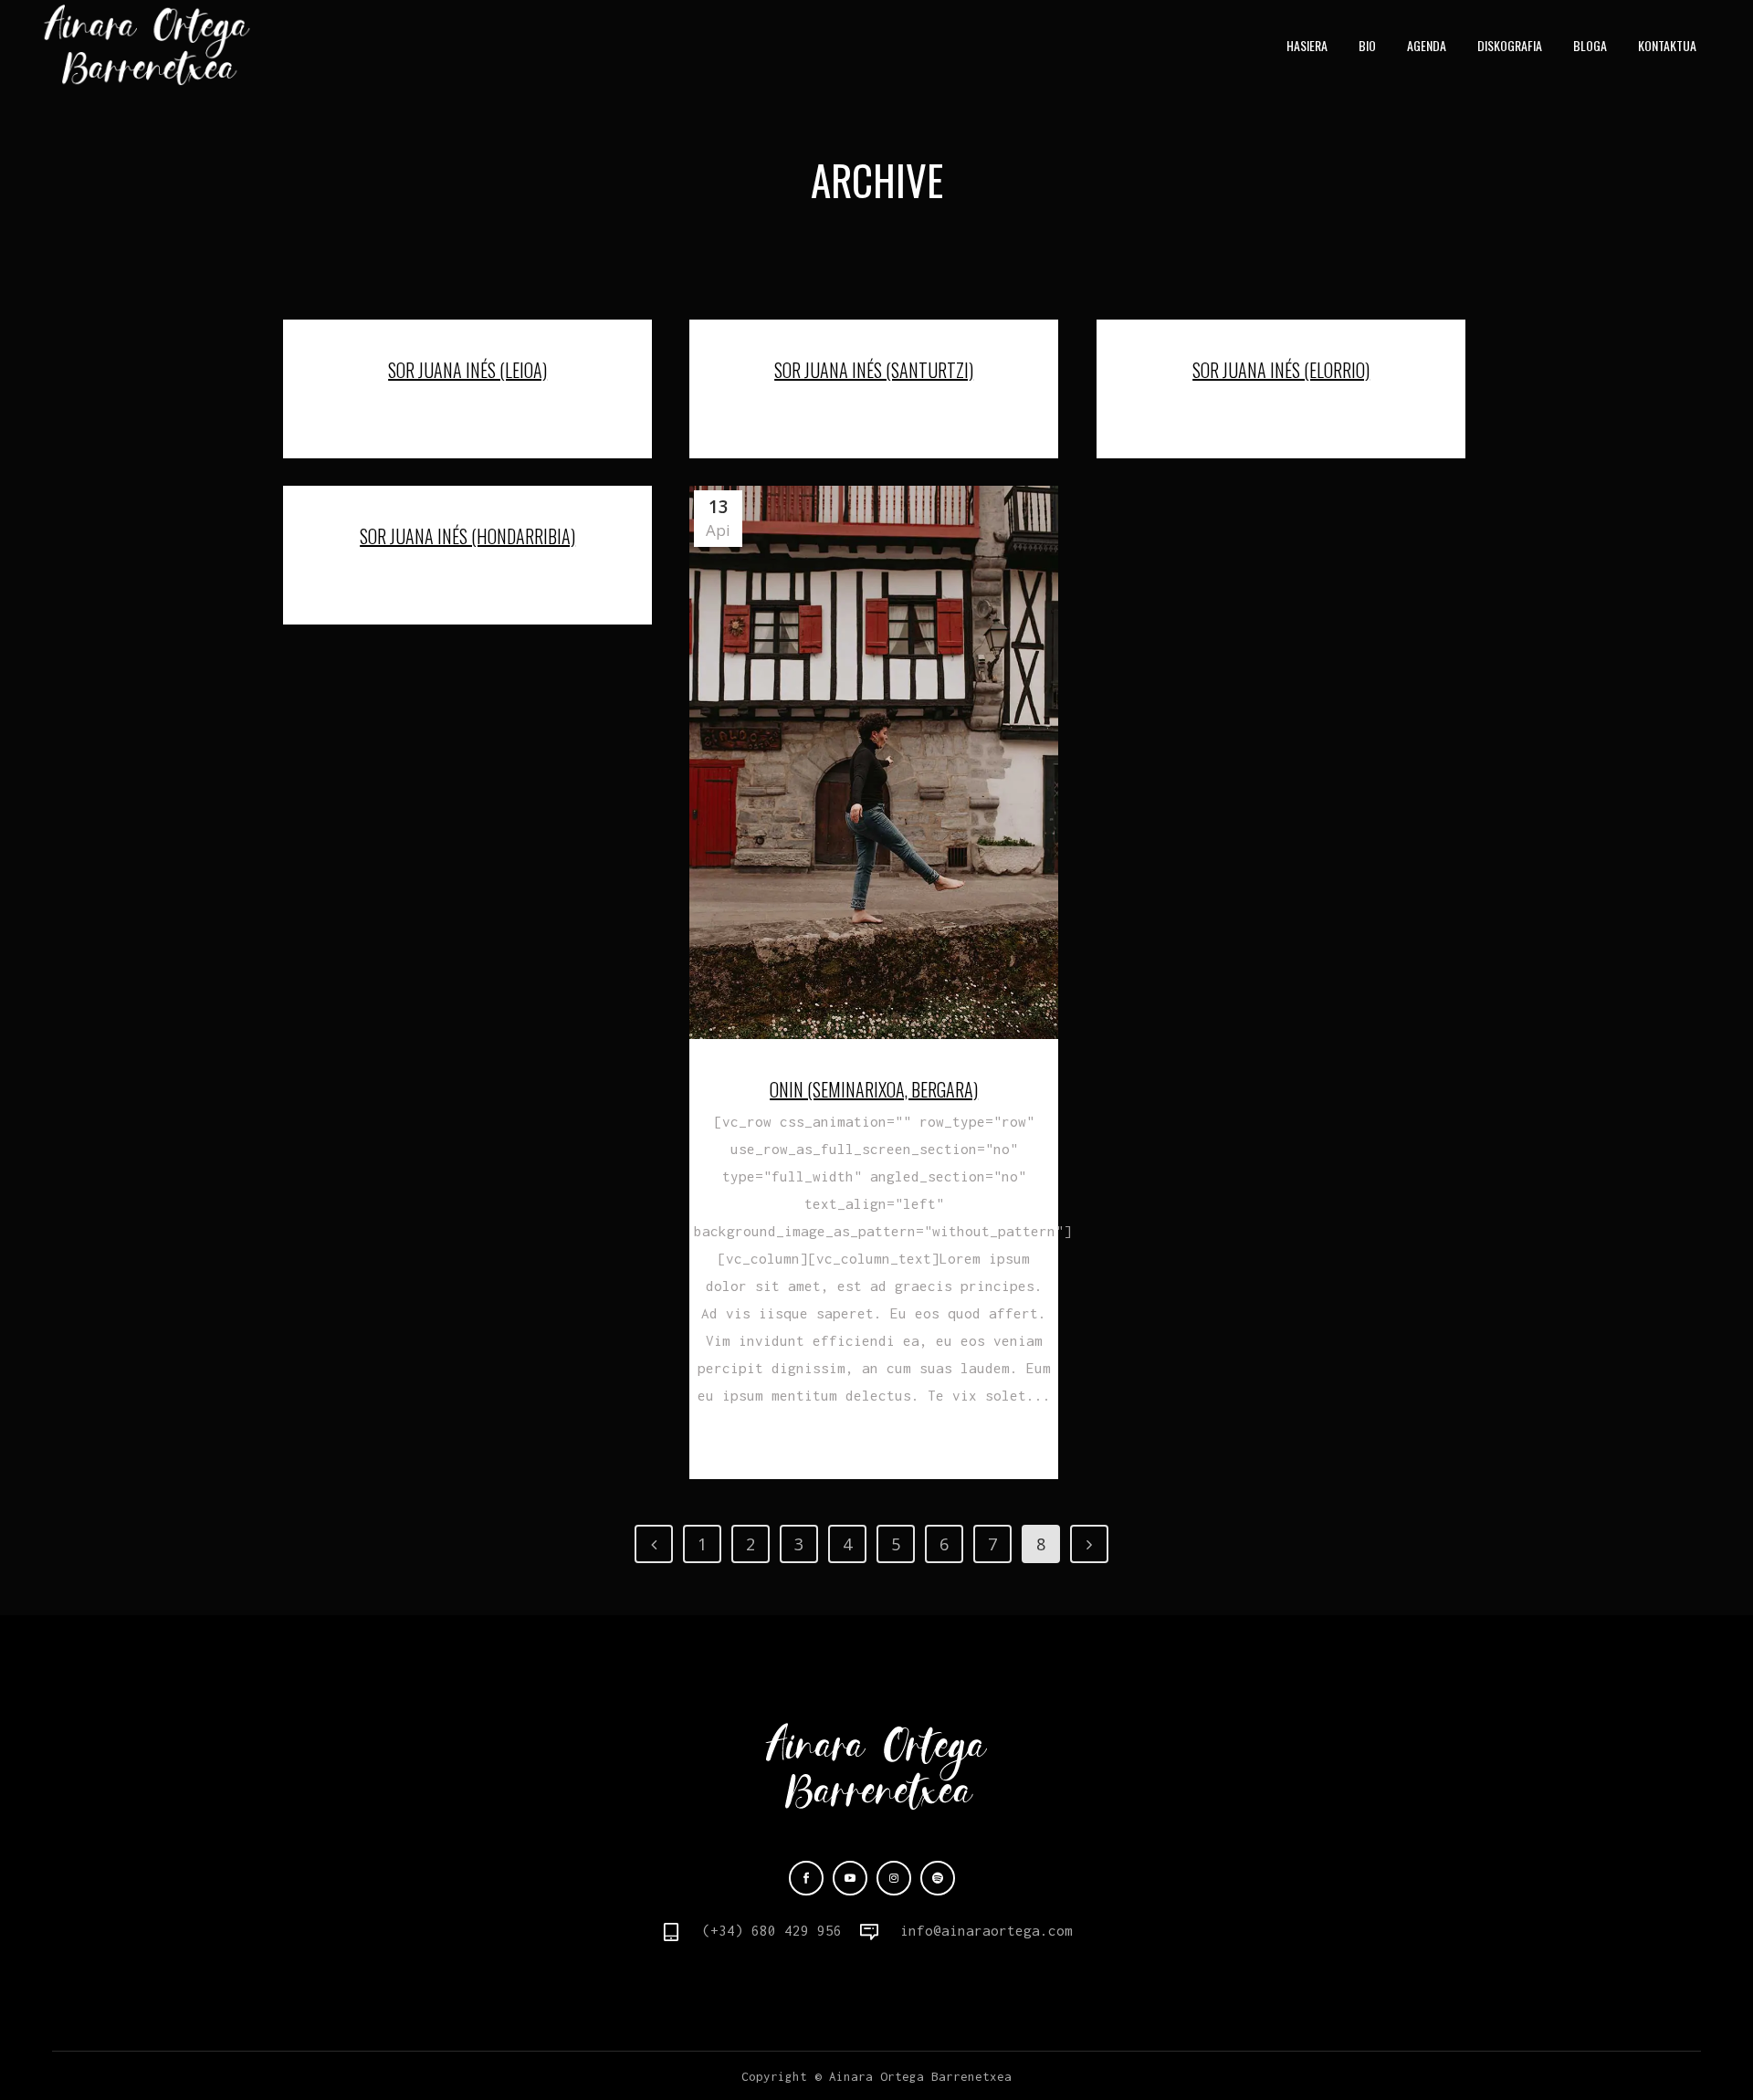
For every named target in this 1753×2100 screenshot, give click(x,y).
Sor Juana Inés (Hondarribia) (467, 536)
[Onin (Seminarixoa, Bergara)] (874, 762)
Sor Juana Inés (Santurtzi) (874, 370)
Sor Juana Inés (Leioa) (467, 370)
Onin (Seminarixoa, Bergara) (874, 1089)
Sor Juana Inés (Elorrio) (1281, 370)
